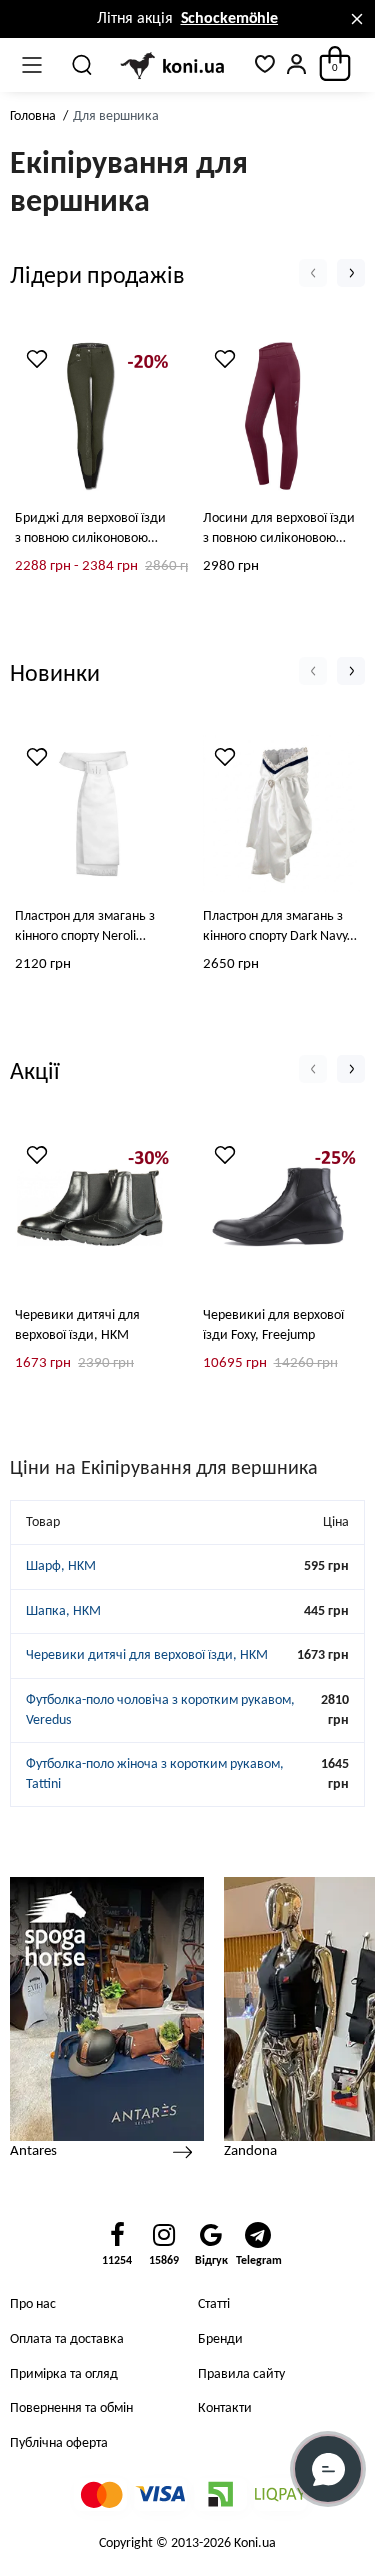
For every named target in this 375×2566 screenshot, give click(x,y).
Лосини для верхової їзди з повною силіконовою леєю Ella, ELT (279, 530)
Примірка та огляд (64, 2374)
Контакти (225, 2408)
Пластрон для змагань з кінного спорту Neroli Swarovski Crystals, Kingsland (85, 928)
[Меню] (32, 65)
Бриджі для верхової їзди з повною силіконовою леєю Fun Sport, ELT (90, 530)
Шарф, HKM (61, 1566)
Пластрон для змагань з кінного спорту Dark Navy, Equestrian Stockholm (277, 928)
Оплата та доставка (67, 2339)
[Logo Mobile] (173, 65)
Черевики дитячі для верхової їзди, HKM (77, 1325)
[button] (313, 273)
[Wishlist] (37, 359)
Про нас (33, 2304)
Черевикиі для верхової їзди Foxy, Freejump (273, 1325)
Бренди (220, 2339)
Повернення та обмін (71, 2408)
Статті (214, 2304)
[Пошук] (83, 65)
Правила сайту (241, 2374)
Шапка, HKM (63, 1611)
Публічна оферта (59, 2443)
